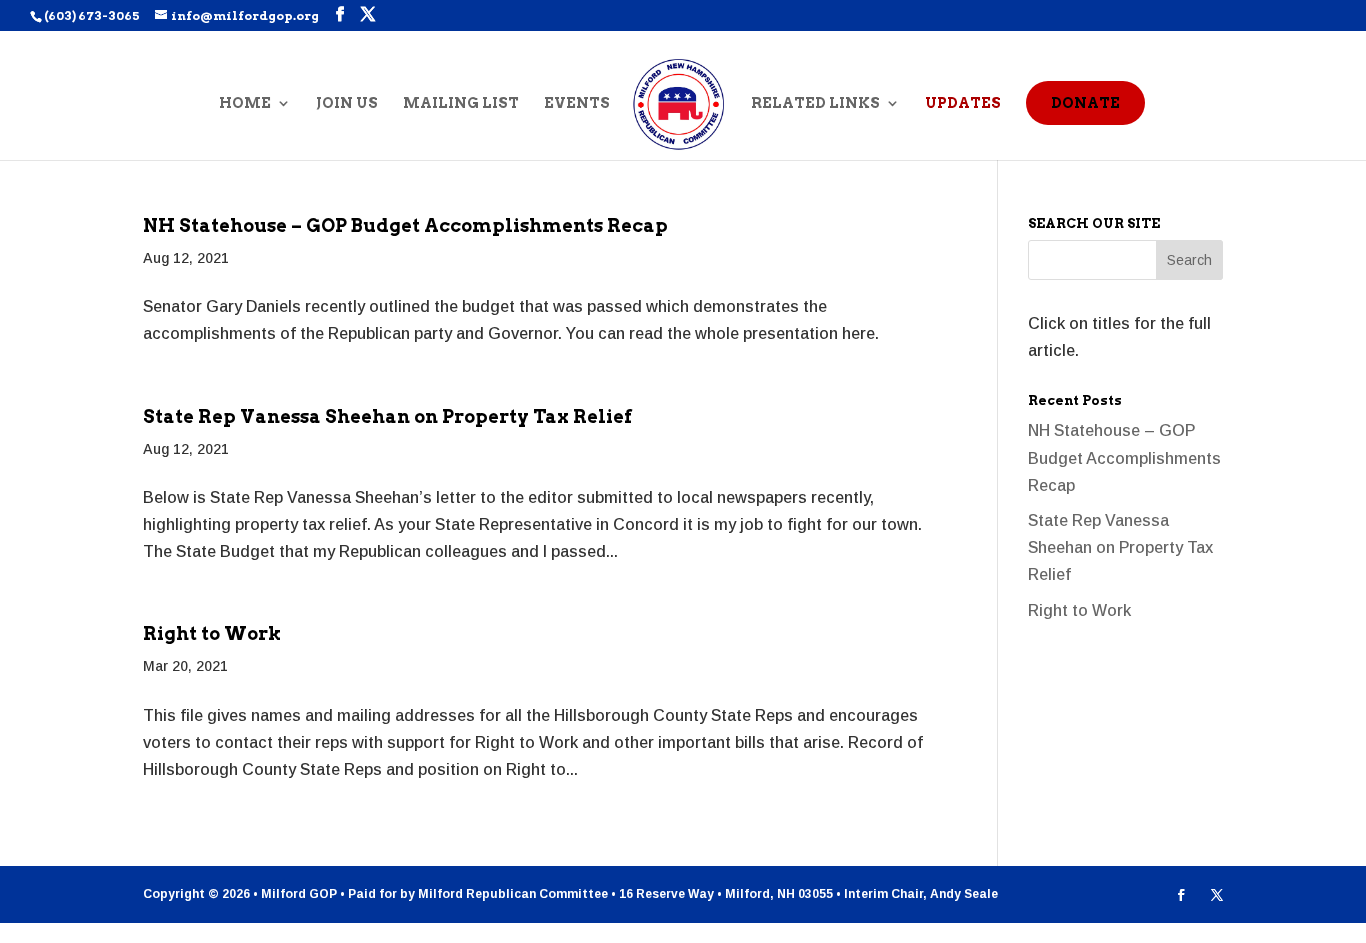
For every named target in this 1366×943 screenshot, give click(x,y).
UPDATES (963, 103)
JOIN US (347, 103)
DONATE (1085, 103)
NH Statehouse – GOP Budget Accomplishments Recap (405, 225)
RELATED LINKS (815, 103)
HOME (245, 103)
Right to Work (212, 633)
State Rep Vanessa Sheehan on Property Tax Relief (387, 416)
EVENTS (577, 103)
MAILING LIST (461, 103)
